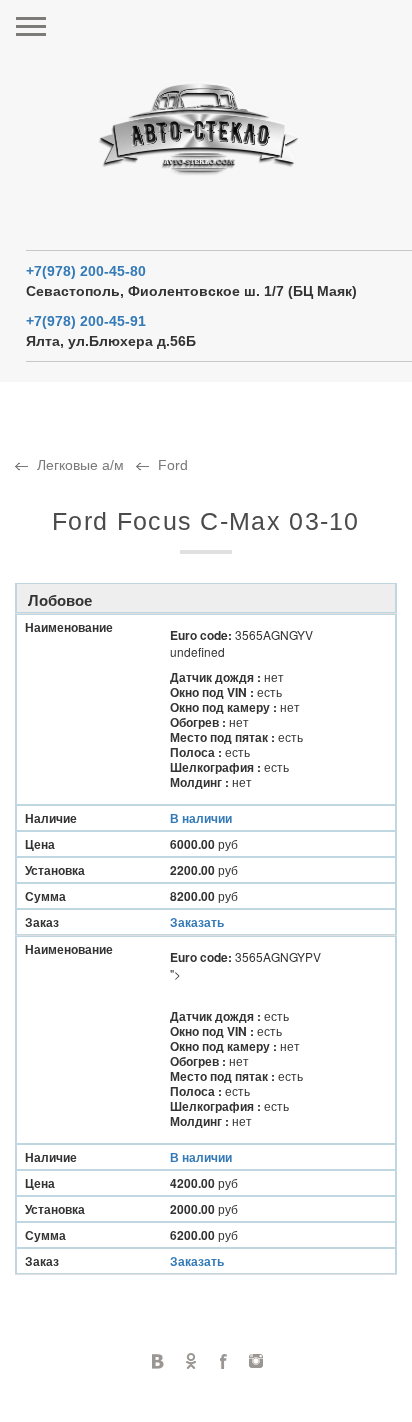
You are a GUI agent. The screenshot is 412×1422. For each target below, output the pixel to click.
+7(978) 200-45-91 (86, 321)
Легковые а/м (80, 465)
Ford (173, 465)
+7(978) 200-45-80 (86, 271)
